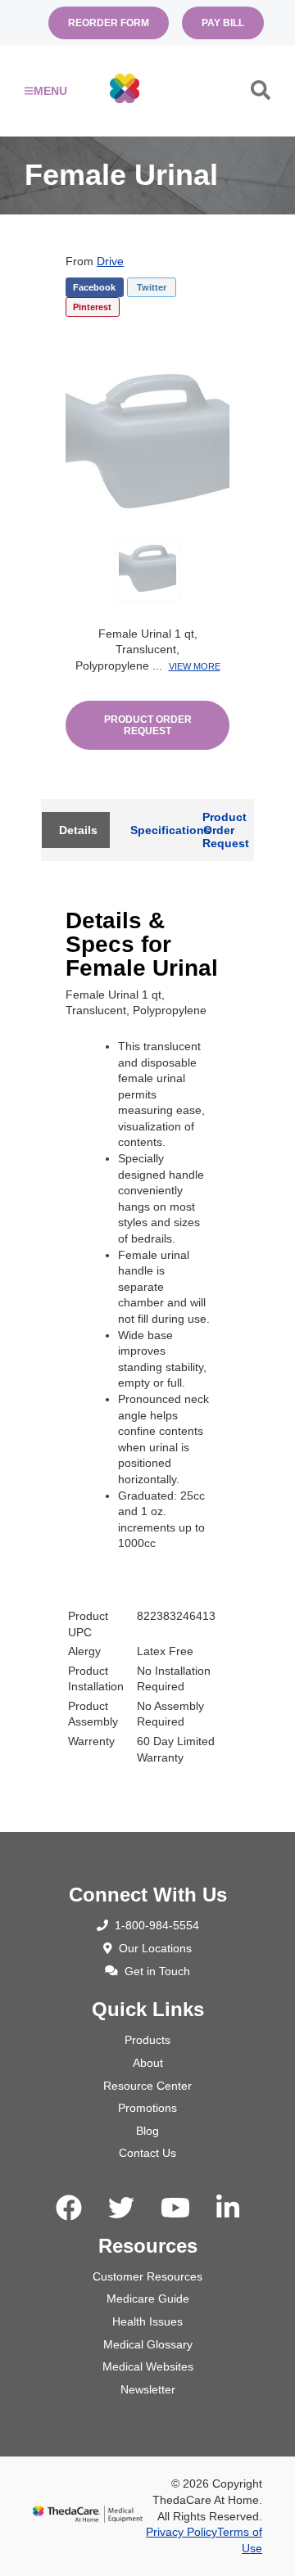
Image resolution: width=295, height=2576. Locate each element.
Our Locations (155, 1948)
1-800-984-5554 (157, 1925)
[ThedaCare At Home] (125, 90)
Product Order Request (148, 725)
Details (78, 830)
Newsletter (148, 2389)
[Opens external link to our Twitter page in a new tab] (121, 2208)
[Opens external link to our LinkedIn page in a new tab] (228, 2208)
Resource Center (147, 2086)
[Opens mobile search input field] (261, 94)
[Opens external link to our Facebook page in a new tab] (69, 2208)
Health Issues (147, 2321)
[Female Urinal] (147, 438)
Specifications (156, 830)
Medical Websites (148, 2366)
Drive (110, 261)
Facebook (94, 287)
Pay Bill (223, 23)
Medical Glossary (148, 2344)
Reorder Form (109, 23)
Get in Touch (157, 1971)
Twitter (152, 287)
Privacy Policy (182, 2532)
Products (147, 2040)
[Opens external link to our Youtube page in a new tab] (175, 2208)
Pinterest (92, 307)
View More (195, 666)
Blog (147, 2131)
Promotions (147, 2108)
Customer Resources (147, 2276)
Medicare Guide (148, 2299)
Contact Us (147, 2153)
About (148, 2063)
